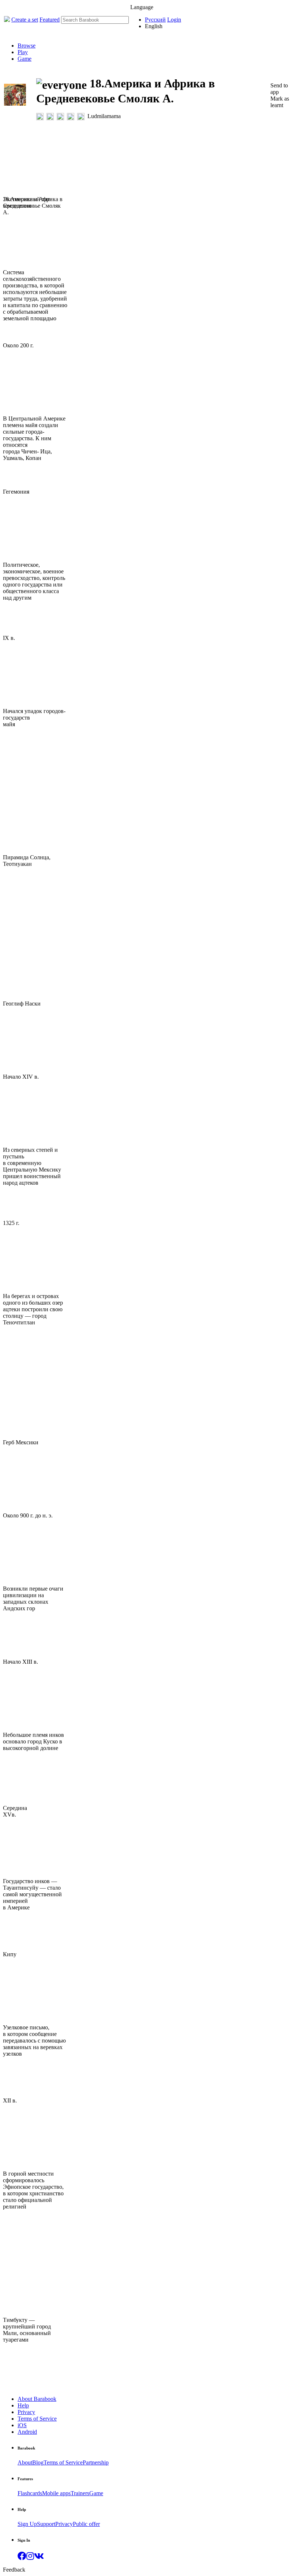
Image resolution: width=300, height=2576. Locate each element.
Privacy (26, 2412)
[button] (22, 2557)
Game (25, 59)
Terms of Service (37, 2419)
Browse (27, 46)
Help (23, 2405)
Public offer (86, 2524)
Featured (50, 20)
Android (27, 2432)
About (25, 2462)
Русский (155, 20)
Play (23, 52)
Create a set (25, 20)
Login (174, 20)
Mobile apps (56, 2493)
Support (46, 2524)
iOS (22, 2425)
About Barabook (37, 2399)
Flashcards (30, 2493)
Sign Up (27, 2524)
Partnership (96, 2462)
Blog (38, 2462)
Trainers (80, 2493)
